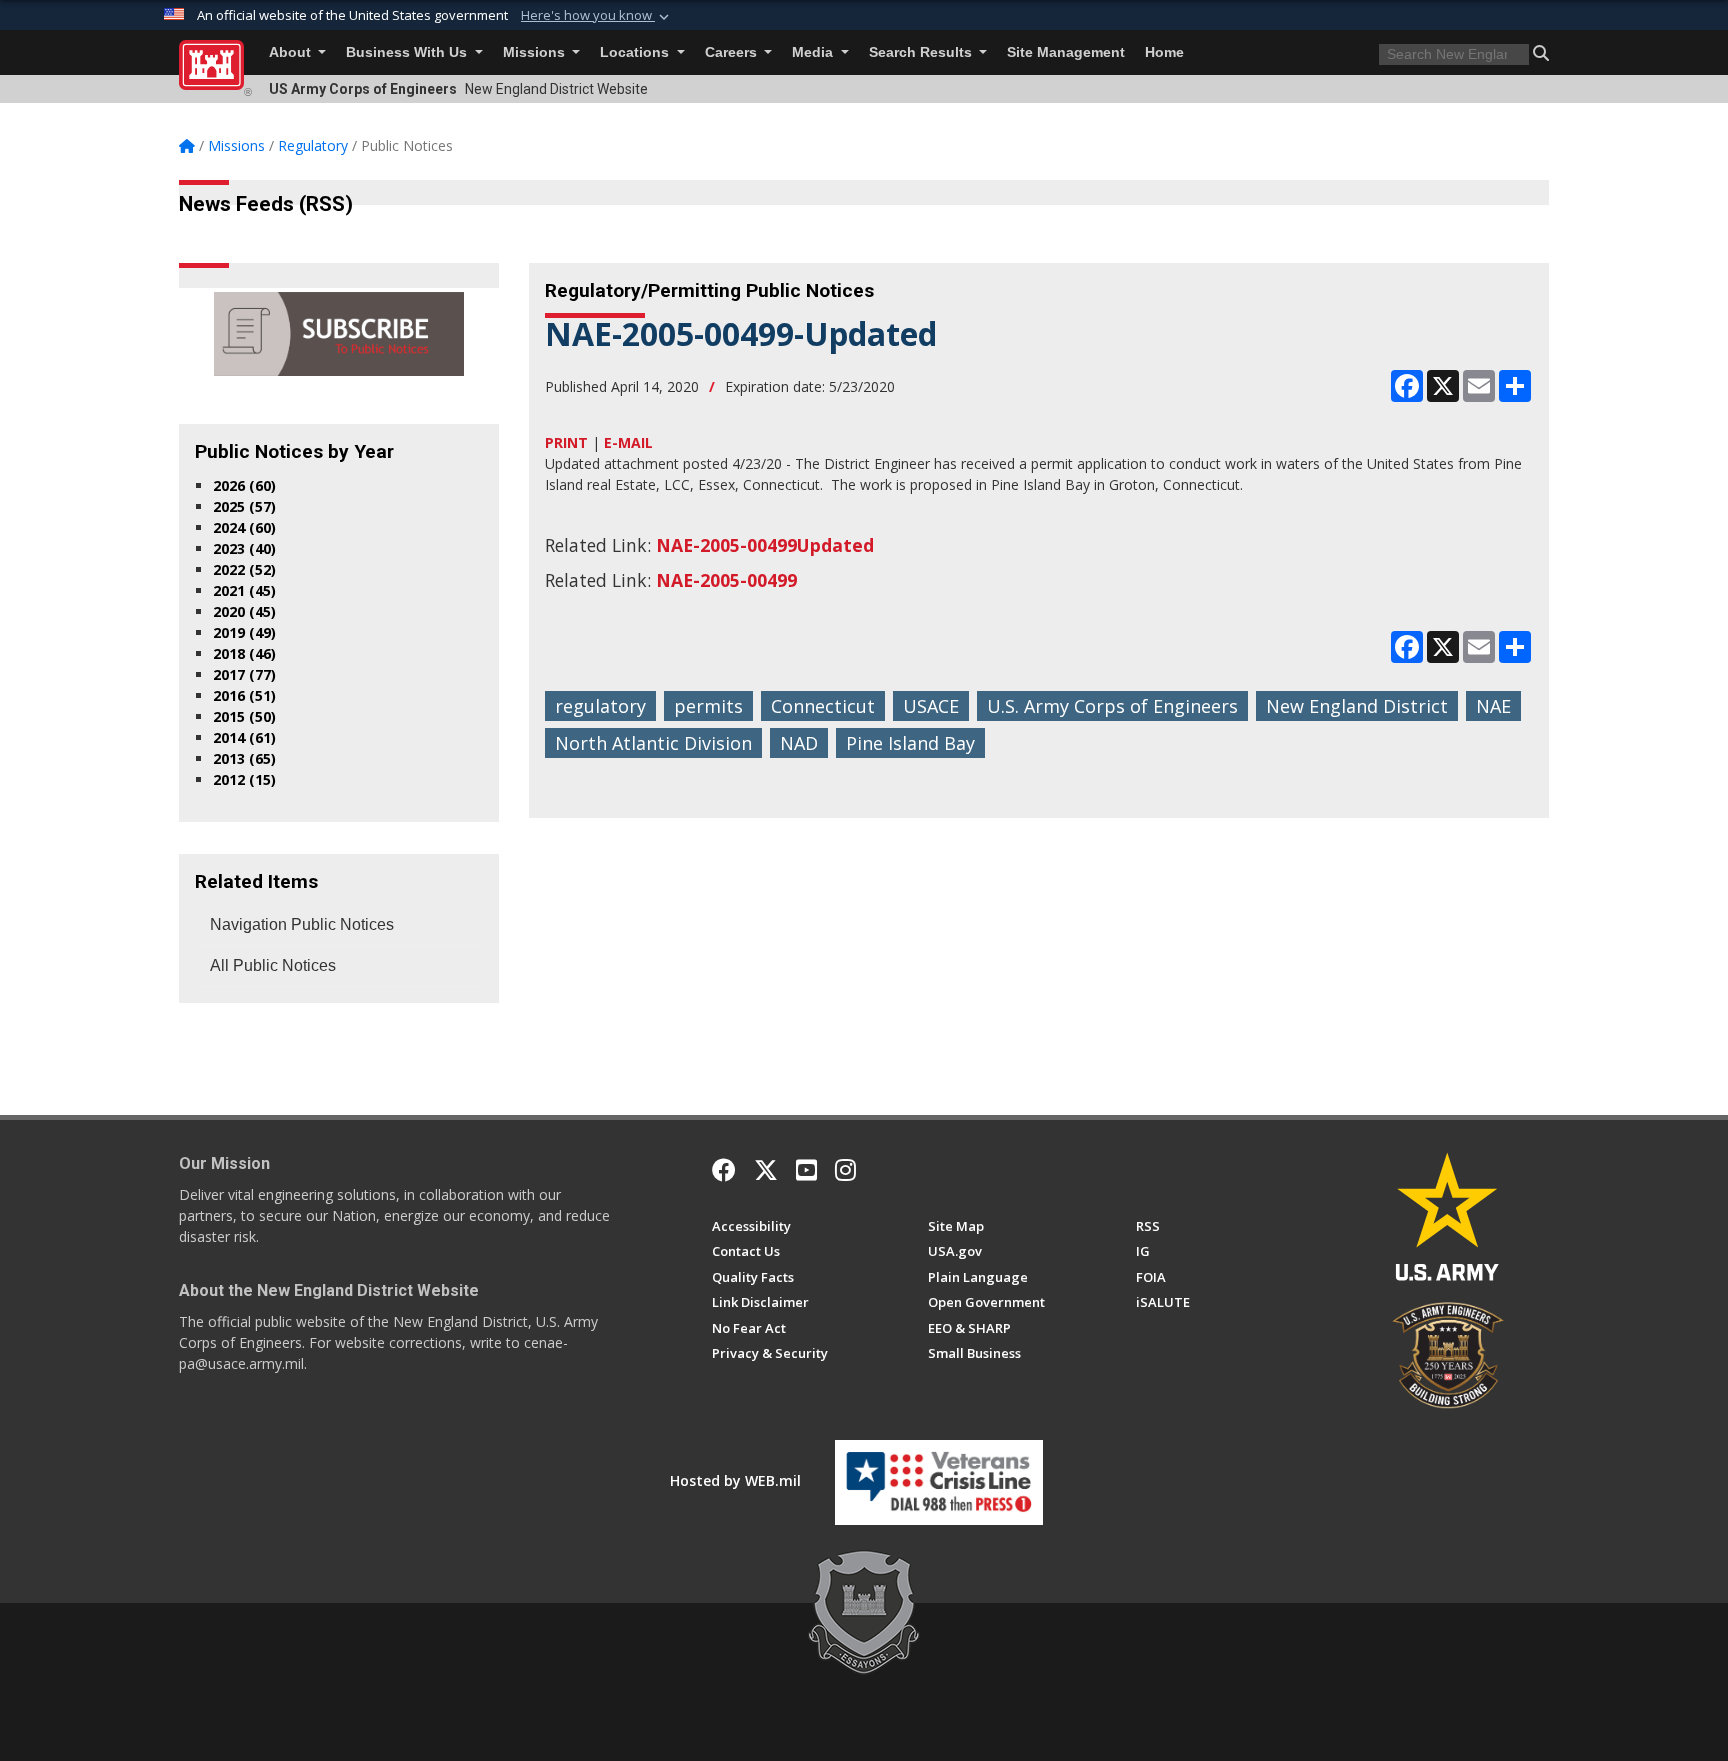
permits (708, 706)
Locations (636, 52)
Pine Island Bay (910, 743)
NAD (799, 743)
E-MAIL (628, 442)
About (292, 52)
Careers (733, 52)
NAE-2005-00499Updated (765, 545)
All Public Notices (273, 965)
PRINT (566, 442)
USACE (931, 706)
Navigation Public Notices (302, 924)
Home (1164, 52)
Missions (536, 52)
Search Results (922, 52)
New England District (1357, 706)
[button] (597, 16)
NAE (1493, 706)
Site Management (1066, 52)
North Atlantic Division (653, 743)
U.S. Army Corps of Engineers (1112, 706)
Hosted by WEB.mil (735, 1480)
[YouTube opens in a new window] (806, 1170)
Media (814, 52)
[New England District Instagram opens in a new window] (845, 1170)
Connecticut (823, 706)
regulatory (600, 706)
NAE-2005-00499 (726, 580)
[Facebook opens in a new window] (724, 1170)
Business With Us (408, 52)
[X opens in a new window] (766, 1170)
